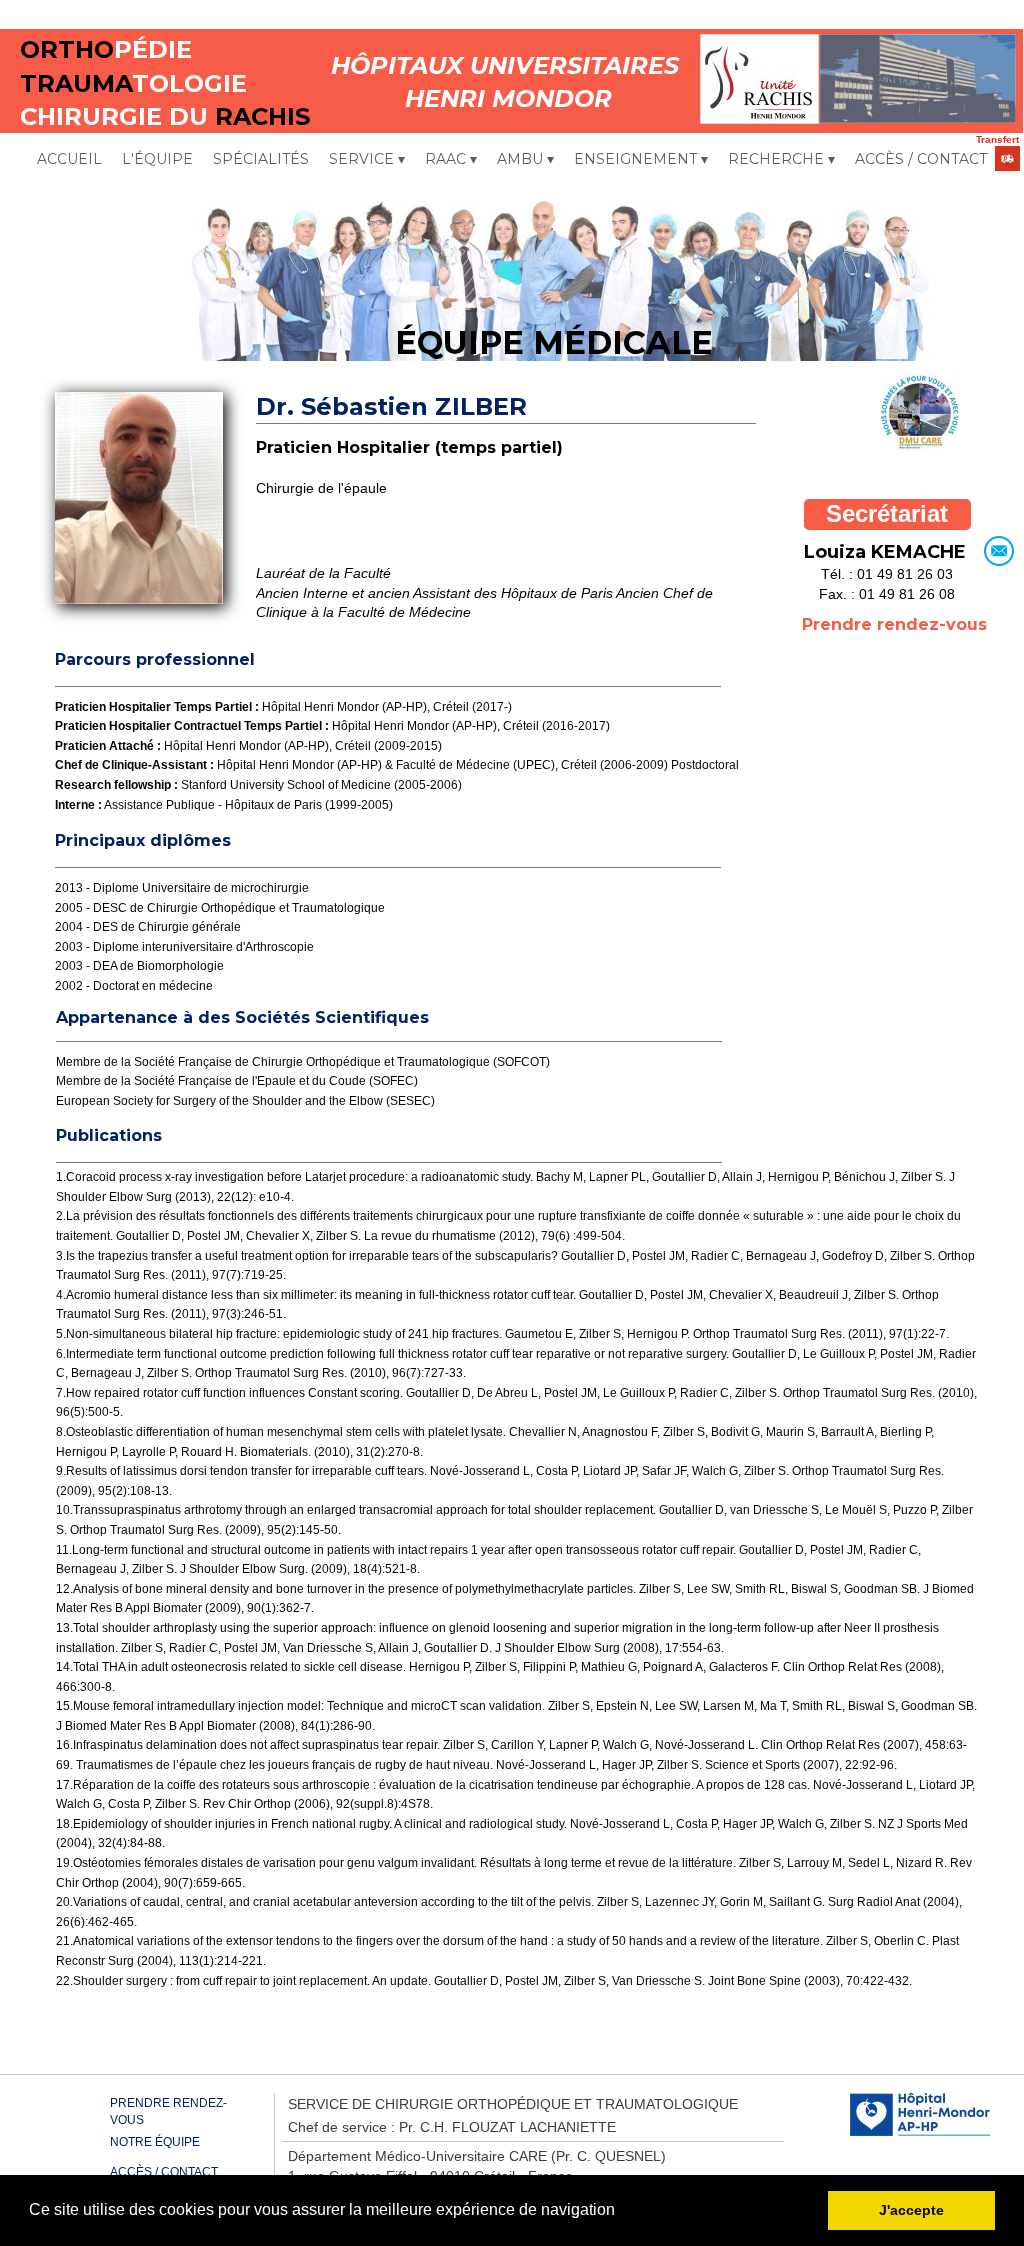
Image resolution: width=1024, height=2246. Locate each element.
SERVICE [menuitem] (367, 159)
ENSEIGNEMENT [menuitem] (641, 159)
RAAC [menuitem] (451, 159)
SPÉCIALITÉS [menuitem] (261, 159)
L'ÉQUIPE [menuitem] (157, 159)
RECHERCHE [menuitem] (781, 159)
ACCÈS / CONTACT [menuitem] (921, 159)
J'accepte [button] (911, 2210)
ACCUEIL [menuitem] (69, 159)
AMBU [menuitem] (525, 159)
